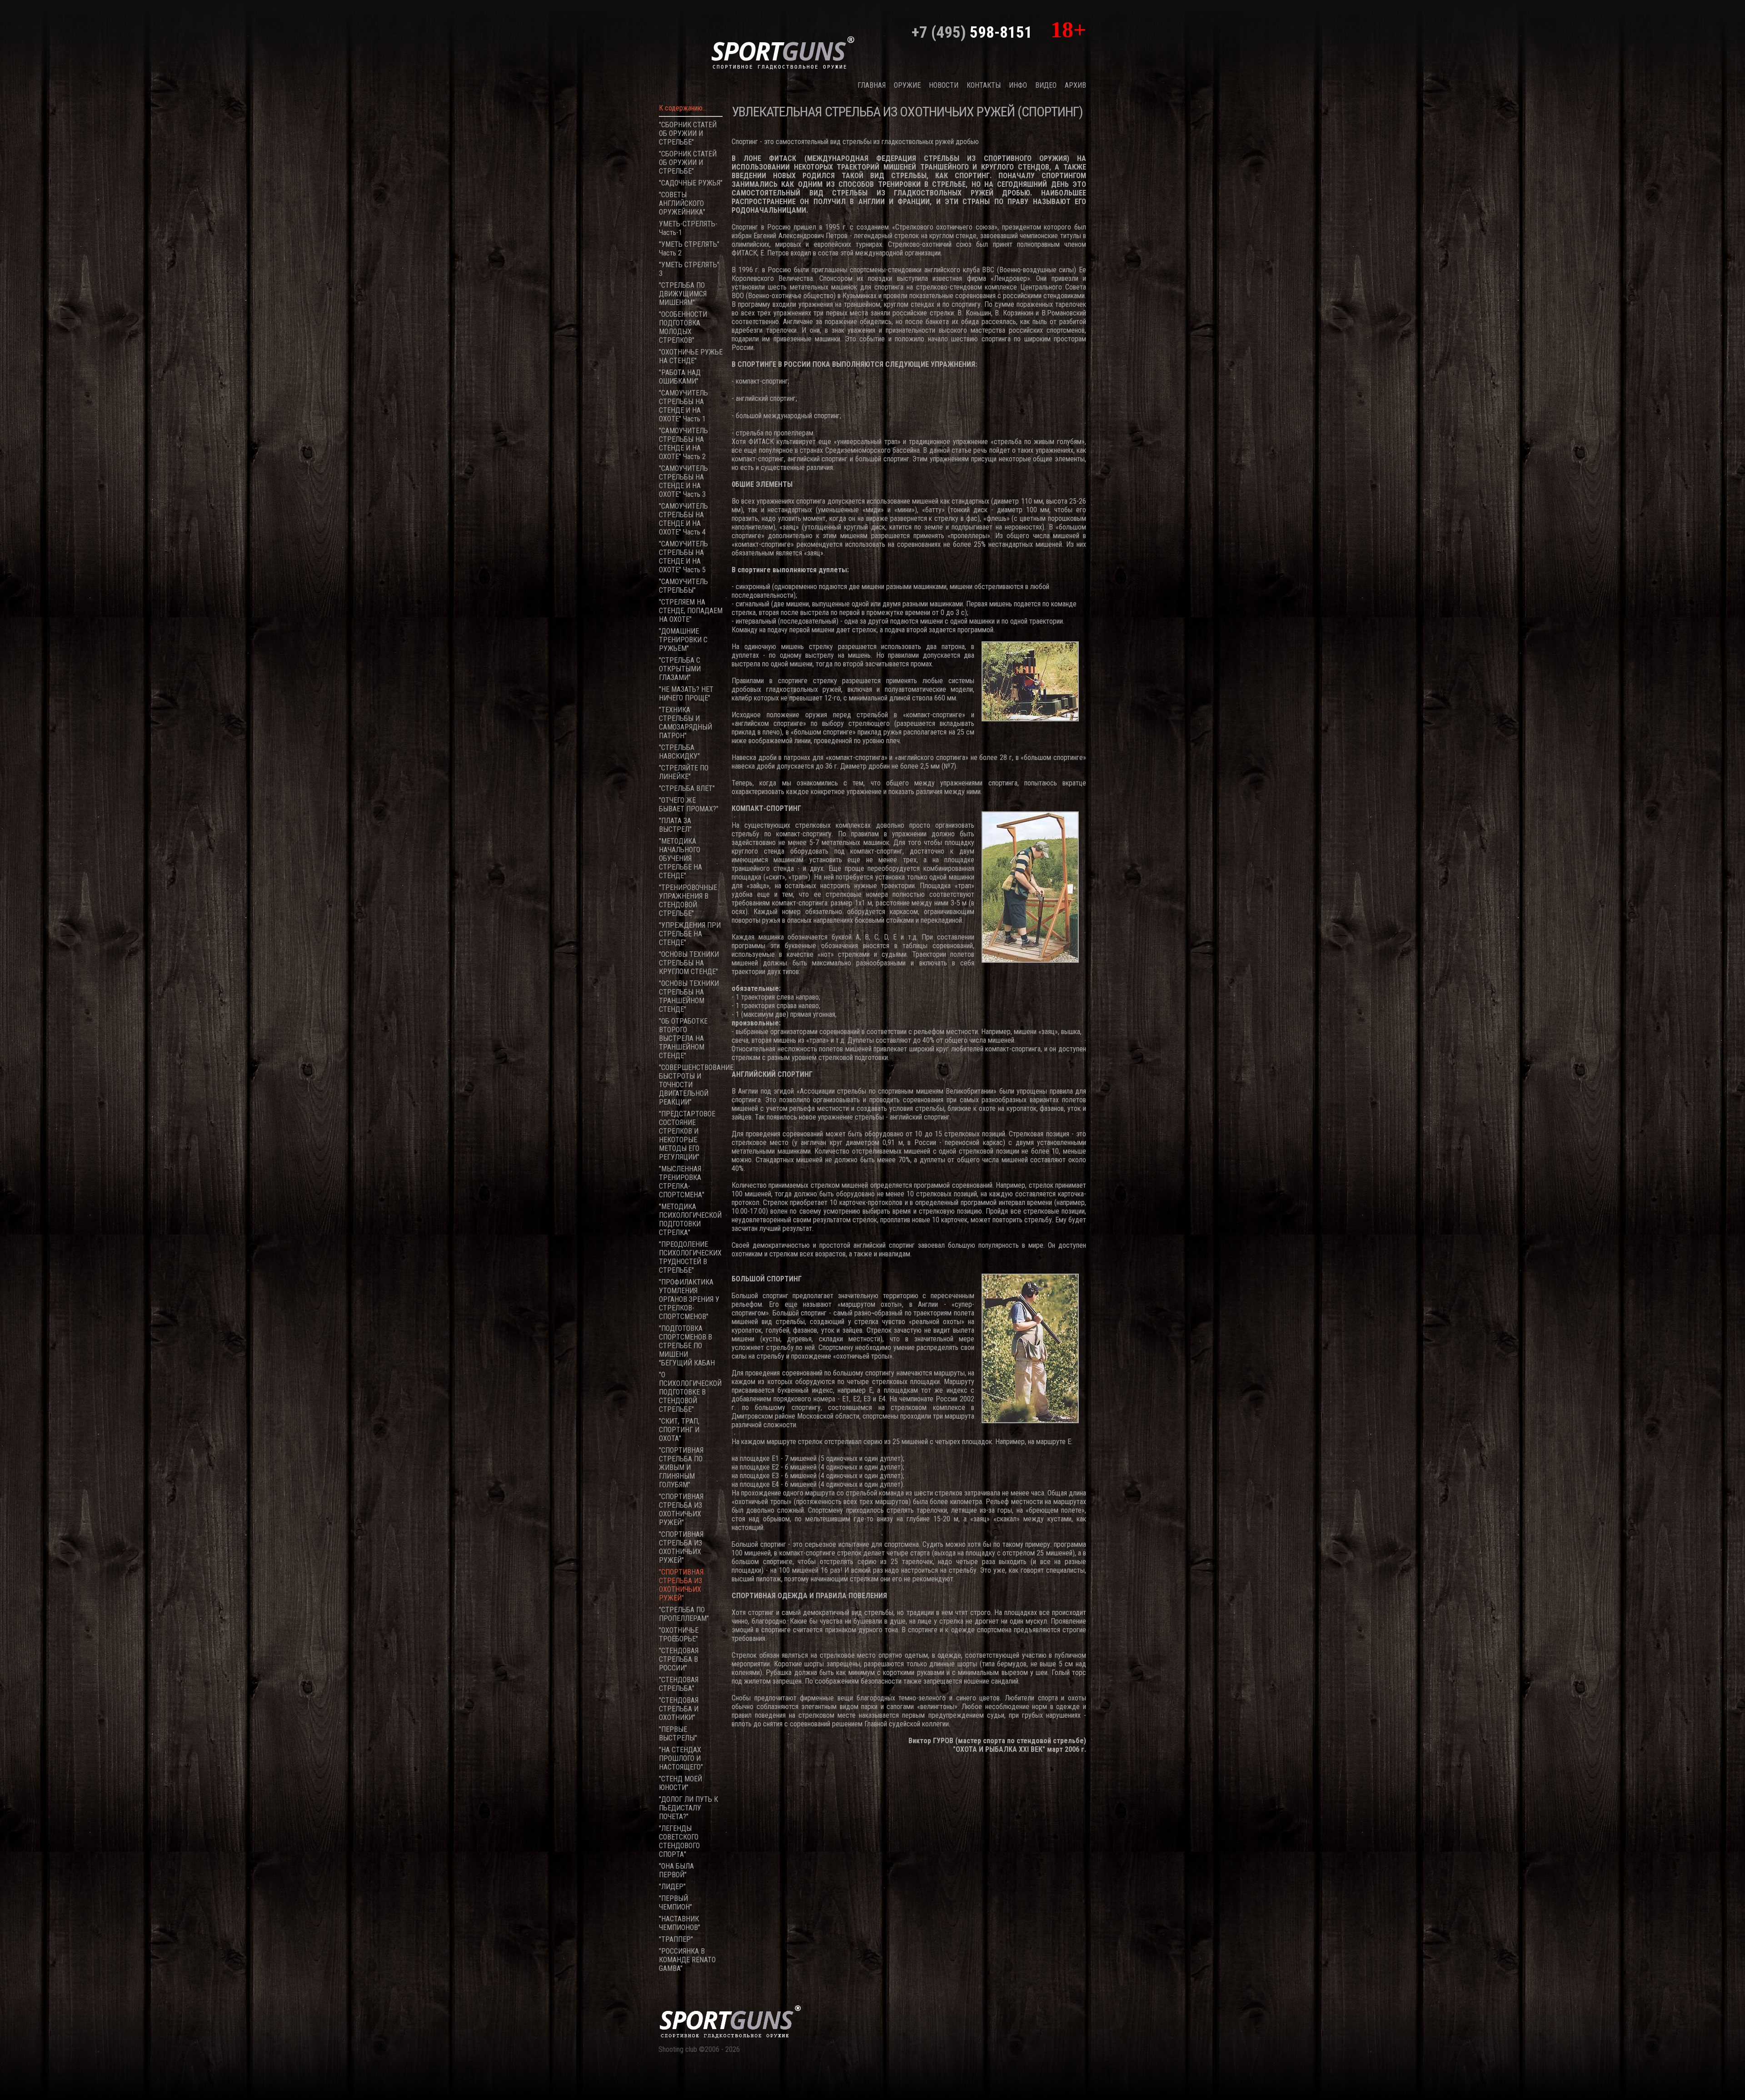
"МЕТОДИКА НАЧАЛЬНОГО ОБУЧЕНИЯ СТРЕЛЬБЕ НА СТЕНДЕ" (681, 858)
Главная (872, 85)
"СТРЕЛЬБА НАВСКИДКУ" (679, 752)
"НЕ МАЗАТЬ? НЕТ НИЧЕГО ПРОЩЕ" (686, 694)
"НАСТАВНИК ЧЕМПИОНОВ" (680, 1923)
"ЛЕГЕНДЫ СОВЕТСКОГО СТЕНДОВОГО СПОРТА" (679, 1841)
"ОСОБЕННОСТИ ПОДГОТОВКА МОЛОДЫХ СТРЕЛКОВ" (683, 327)
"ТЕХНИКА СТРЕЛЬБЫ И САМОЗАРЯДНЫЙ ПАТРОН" (686, 723)
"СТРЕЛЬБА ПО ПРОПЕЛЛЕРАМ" (684, 1614)
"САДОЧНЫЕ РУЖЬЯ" (691, 183)
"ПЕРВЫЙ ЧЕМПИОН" (676, 1903)
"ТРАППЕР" (676, 1939)
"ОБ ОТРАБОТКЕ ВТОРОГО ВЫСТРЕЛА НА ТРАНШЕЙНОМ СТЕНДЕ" (683, 1038)
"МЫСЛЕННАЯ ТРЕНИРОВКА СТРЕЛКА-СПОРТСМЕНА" (682, 1182)
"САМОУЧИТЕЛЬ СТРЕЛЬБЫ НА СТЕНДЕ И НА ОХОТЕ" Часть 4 (683, 519)
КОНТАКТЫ (984, 85)
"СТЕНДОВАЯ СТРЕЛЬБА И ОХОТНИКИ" (679, 1709)
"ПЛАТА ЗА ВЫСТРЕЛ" (675, 825)
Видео (1046, 85)
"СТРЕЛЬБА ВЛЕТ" (687, 788)
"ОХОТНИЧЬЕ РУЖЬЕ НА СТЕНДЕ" (691, 356)
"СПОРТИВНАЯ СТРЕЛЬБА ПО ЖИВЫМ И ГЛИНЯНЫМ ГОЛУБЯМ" (681, 1467)
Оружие (907, 85)
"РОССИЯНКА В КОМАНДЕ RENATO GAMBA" (687, 1960)
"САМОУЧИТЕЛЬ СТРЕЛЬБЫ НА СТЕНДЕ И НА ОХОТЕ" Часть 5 (683, 557)
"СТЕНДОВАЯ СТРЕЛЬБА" (679, 1684)
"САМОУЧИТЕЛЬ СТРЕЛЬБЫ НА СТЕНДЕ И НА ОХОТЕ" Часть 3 (683, 481)
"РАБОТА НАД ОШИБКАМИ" (680, 377)
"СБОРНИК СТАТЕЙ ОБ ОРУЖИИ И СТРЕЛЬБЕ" (688, 133)
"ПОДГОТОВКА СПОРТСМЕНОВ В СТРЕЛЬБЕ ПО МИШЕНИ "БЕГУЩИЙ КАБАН (687, 1346)
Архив (1075, 85)
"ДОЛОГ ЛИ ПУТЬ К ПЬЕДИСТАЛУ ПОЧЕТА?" (688, 1808)
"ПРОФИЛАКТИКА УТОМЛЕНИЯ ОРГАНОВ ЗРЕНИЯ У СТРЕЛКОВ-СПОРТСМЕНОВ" (689, 1299)
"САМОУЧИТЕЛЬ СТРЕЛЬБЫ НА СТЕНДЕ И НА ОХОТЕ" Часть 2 (683, 444)
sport (783, 52)
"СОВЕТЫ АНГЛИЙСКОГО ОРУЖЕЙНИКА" (682, 203)
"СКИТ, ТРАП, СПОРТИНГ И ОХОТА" (679, 1430)
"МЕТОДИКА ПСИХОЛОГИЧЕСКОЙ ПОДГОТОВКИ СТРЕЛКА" (690, 1220)
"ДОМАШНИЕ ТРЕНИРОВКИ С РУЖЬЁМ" (683, 640)
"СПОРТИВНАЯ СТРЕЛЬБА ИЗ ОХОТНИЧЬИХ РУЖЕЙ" (681, 1510)
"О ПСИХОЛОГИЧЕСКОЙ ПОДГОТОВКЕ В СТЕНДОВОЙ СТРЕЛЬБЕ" (690, 1392)
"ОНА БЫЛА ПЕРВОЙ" (676, 1870)
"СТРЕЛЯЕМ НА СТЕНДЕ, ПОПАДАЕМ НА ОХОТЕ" (691, 611)
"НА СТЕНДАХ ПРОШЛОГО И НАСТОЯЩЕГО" (681, 1758)
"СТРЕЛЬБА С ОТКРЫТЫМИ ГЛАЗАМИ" (680, 669)
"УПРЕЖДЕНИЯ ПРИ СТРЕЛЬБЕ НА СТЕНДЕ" (690, 934)
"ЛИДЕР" (672, 1887)
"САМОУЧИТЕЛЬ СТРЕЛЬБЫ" (683, 586)
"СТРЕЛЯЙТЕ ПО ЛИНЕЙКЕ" (684, 772)
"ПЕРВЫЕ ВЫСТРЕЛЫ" (678, 1734)
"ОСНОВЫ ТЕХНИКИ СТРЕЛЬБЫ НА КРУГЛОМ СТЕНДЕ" (689, 963)
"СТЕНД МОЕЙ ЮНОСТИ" (681, 1783)
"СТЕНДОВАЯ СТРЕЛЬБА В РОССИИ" (679, 1659)
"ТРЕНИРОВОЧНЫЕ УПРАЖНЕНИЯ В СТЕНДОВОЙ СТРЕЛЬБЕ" (688, 900)
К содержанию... (683, 108)
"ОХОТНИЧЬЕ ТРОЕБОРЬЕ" (679, 1635)
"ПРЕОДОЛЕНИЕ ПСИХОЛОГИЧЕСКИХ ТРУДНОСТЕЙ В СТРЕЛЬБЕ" (690, 1257)
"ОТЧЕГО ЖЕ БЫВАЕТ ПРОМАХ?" (689, 805)
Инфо (1018, 85)
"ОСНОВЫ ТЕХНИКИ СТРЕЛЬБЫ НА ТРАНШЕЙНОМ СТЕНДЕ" (689, 996)
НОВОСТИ (944, 85)
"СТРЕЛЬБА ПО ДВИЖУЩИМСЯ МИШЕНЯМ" (683, 294)
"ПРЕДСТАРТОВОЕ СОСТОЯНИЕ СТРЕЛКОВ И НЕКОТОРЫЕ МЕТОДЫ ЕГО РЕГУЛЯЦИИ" (687, 1135)
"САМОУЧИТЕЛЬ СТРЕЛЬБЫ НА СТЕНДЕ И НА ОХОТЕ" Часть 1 (683, 406)
